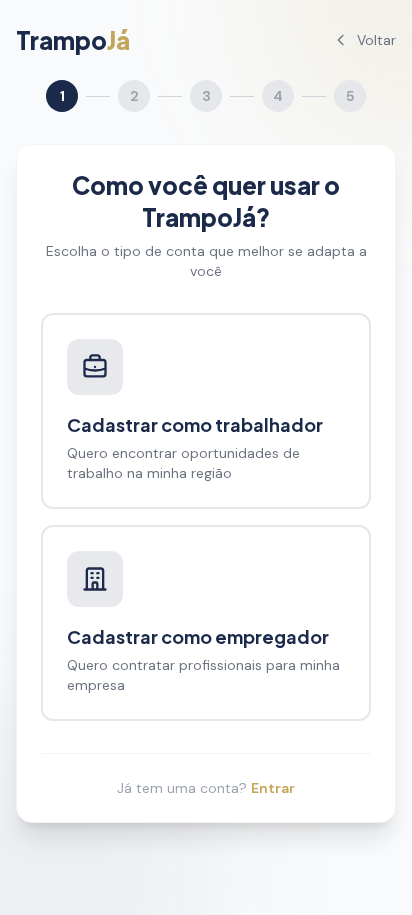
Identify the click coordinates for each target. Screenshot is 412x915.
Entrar (273, 788)
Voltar (376, 40)
